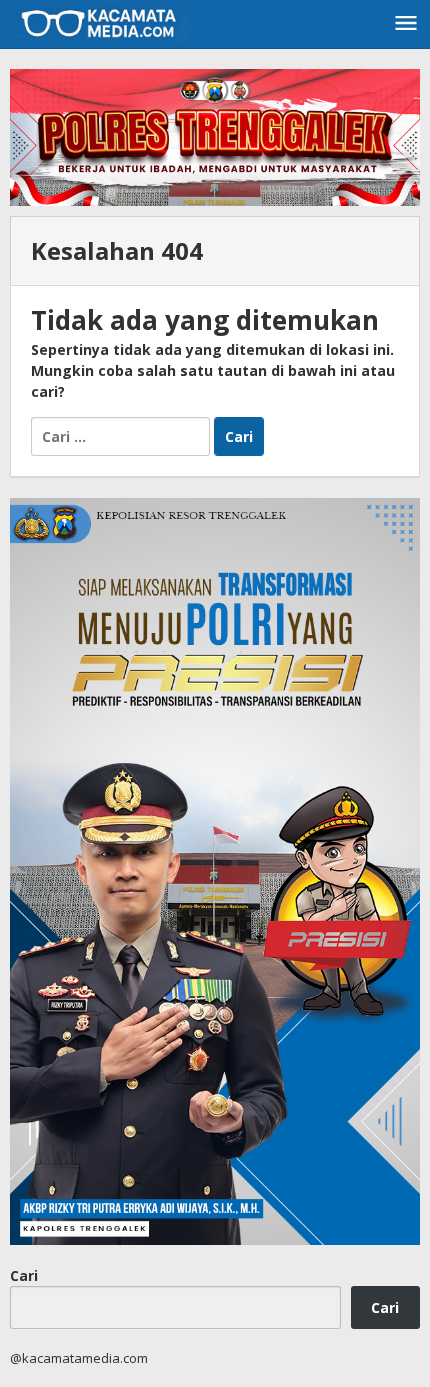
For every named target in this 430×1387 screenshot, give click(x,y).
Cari (24, 1275)
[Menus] (406, 24)
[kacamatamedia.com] (100, 21)
